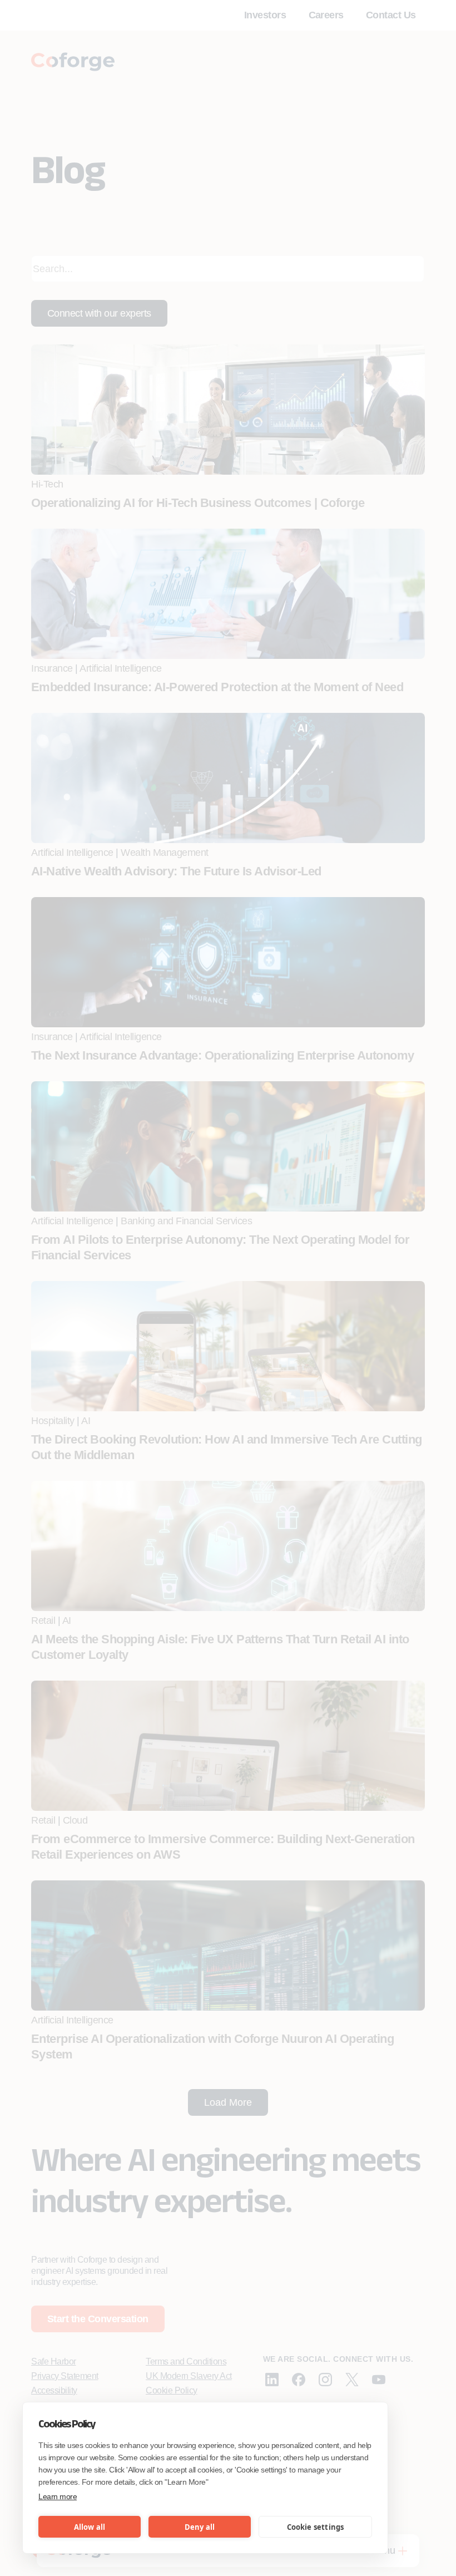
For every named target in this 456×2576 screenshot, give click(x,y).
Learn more (58, 2496)
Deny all (200, 2527)
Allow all (90, 2527)
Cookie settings (316, 2527)
